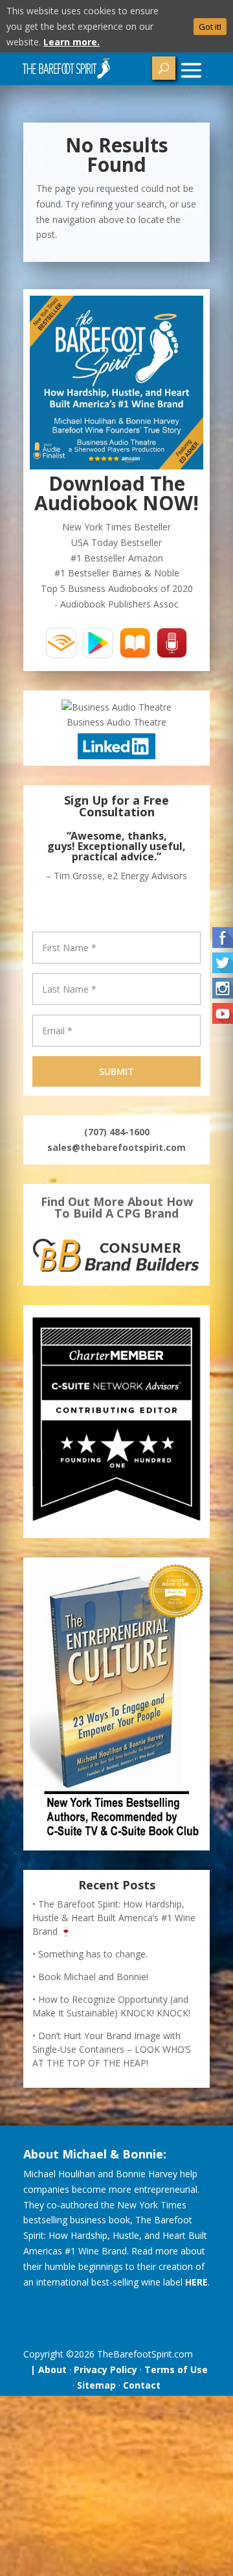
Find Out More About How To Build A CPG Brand (117, 1207)
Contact (142, 2385)
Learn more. (72, 42)
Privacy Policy (105, 2369)
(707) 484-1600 (117, 1132)
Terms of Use (176, 2369)
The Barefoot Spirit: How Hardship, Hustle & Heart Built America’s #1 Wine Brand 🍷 (114, 1918)
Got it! (210, 27)
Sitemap (96, 2385)
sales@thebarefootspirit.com (116, 1147)
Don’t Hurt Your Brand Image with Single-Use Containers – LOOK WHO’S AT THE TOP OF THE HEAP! (112, 2049)
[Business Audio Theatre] (116, 707)
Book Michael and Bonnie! (93, 1977)
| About (46, 2369)
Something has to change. (93, 1954)
